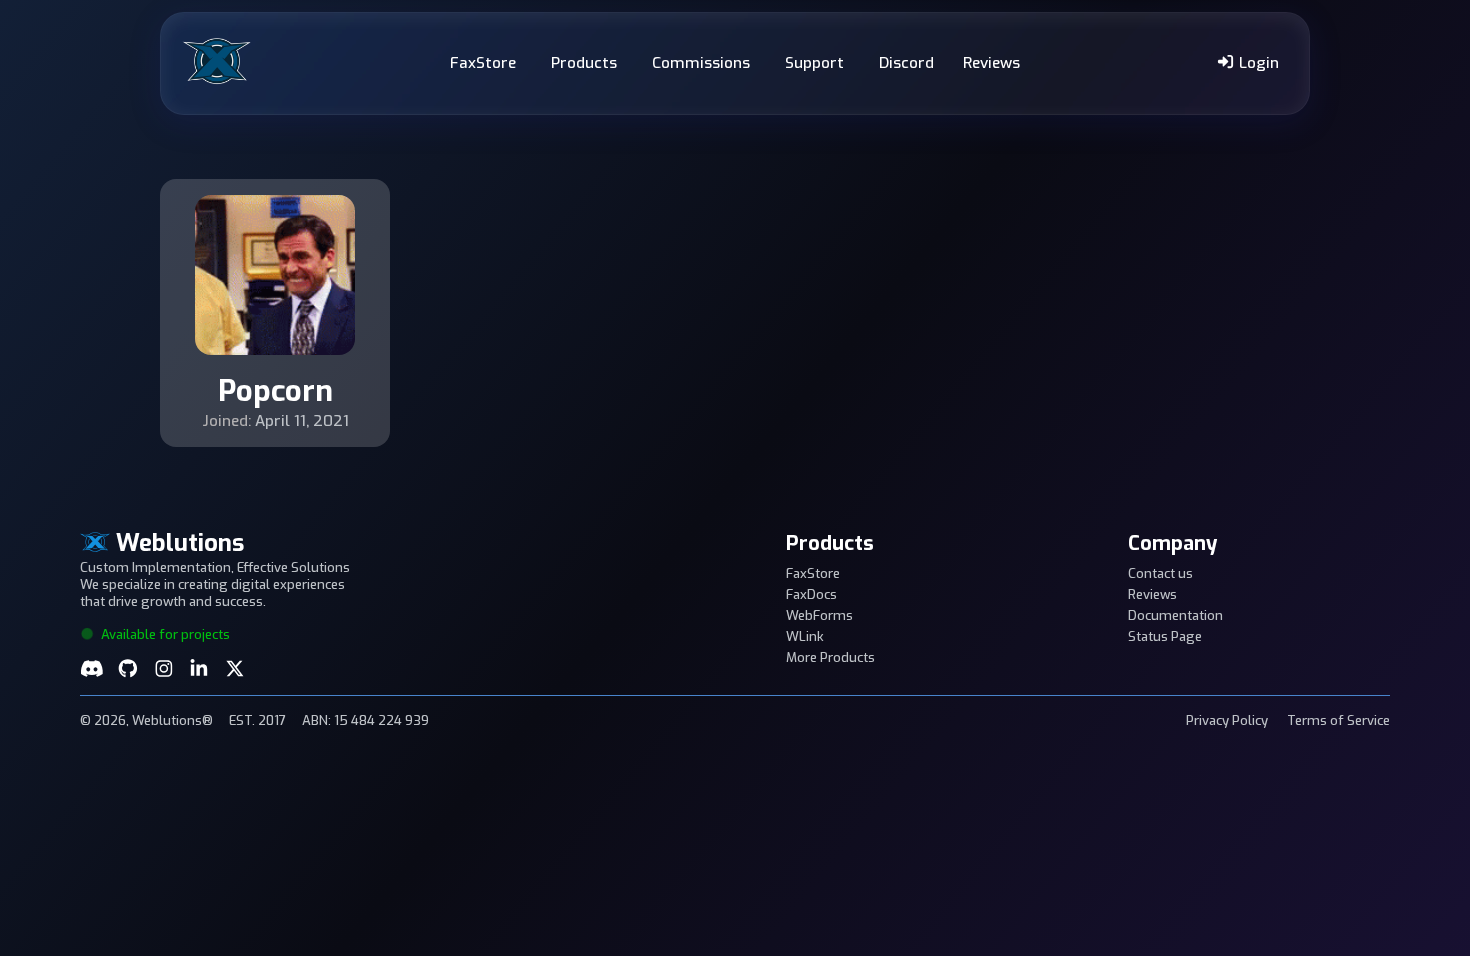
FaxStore (483, 63)
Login (1257, 63)
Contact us (1160, 573)
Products (584, 63)
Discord (906, 63)
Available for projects (164, 634)
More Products (830, 657)
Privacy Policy (1227, 720)
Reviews (991, 63)
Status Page (1165, 636)
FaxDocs (811, 594)
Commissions (701, 63)
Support (814, 63)
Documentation (1175, 615)
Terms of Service (1338, 720)
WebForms (819, 615)
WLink (805, 636)
